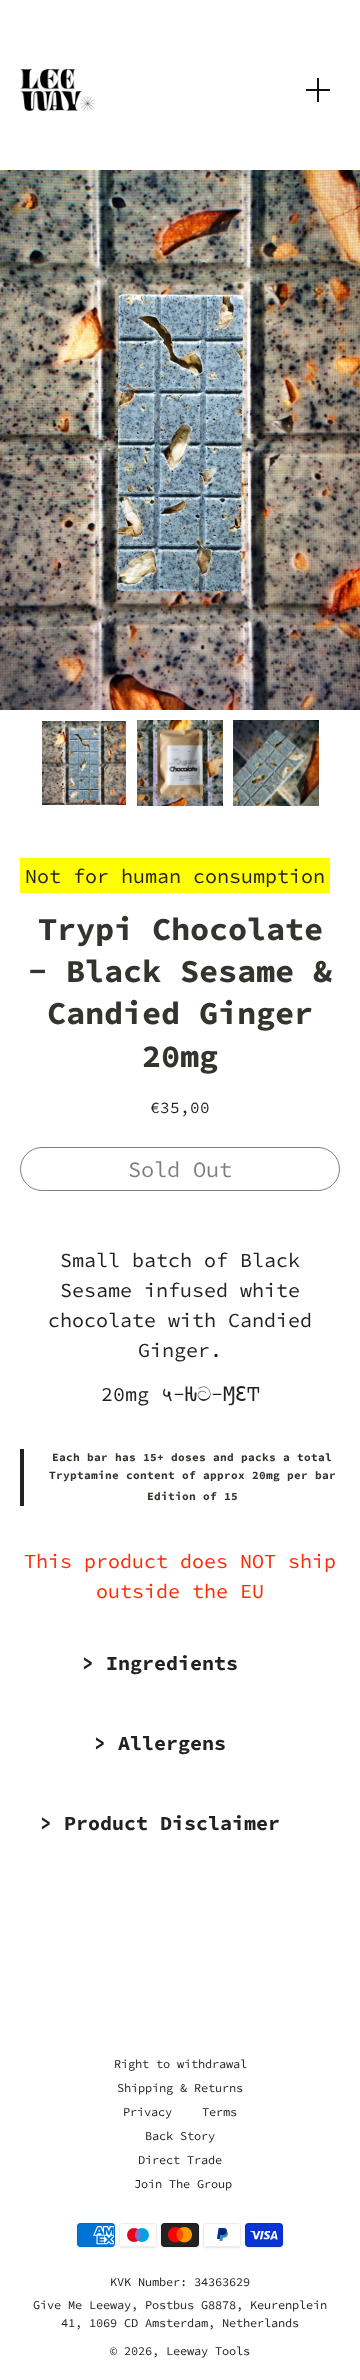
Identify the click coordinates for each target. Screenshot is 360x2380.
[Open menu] (318, 90)
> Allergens (160, 1742)
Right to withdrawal (180, 2063)
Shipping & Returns (180, 2087)
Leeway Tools (208, 2350)
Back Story (180, 2135)
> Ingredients (160, 1662)
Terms (219, 2111)
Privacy (147, 2111)
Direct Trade (180, 2159)
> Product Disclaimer (160, 1822)
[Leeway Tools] (57, 90)
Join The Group (183, 2183)
